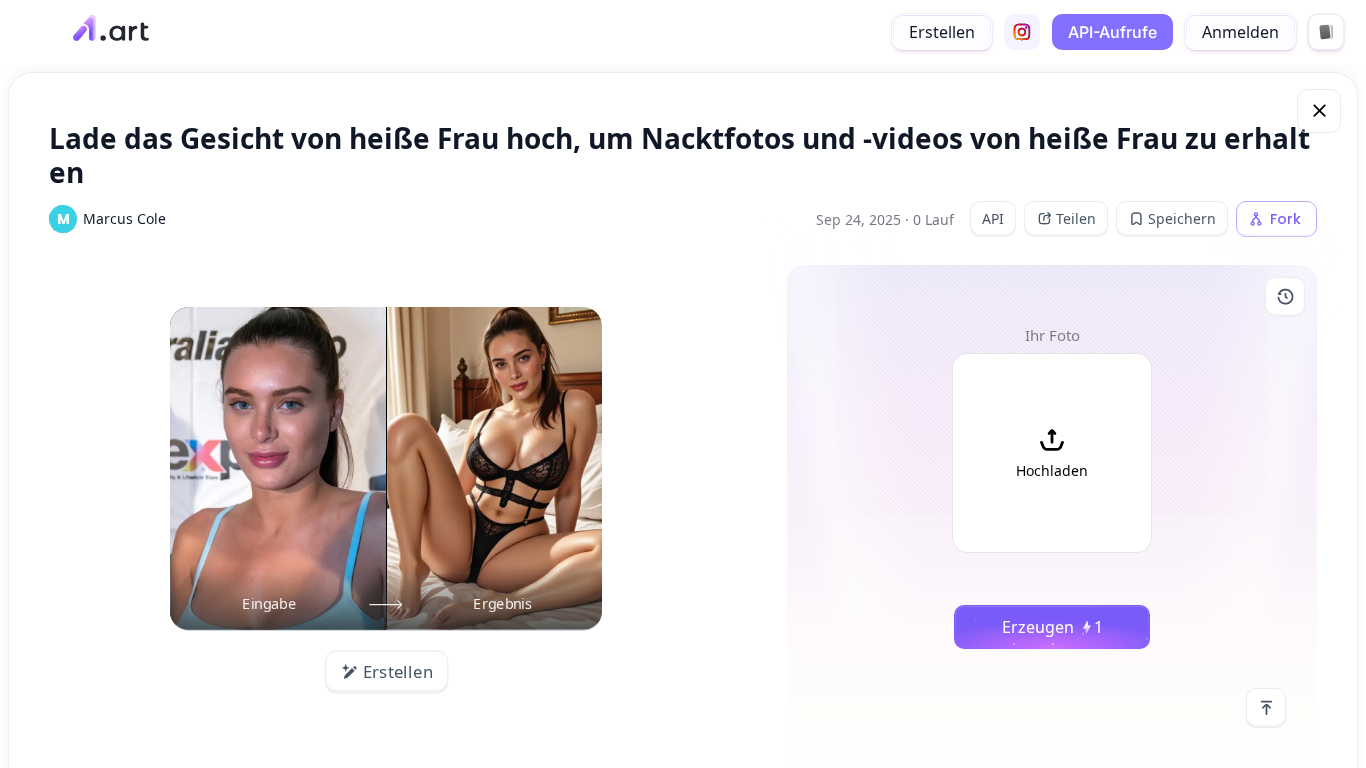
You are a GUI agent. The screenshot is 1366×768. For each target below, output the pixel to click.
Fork (1285, 219)
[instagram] (1022, 32)
